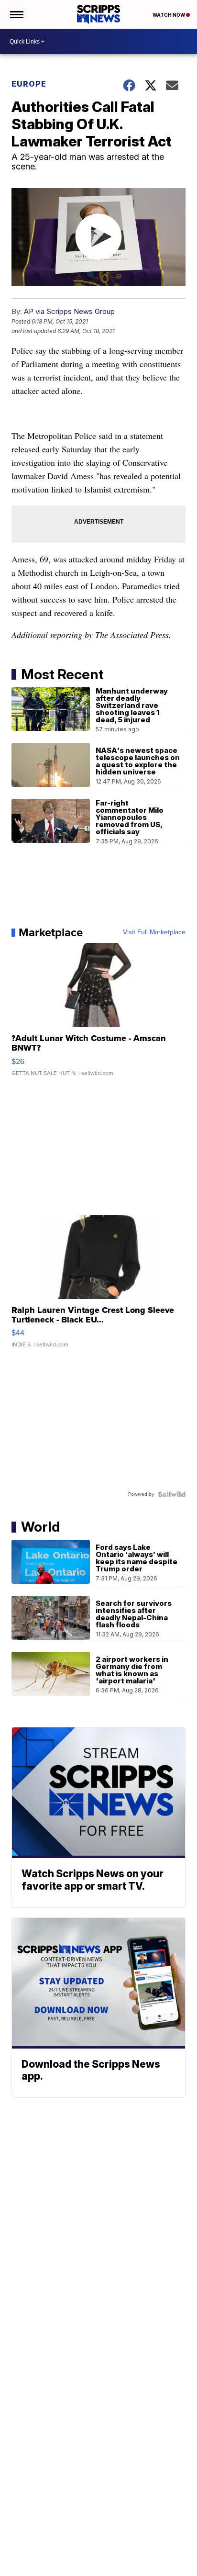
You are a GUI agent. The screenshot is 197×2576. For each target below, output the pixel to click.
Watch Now (169, 15)
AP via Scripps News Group (69, 311)
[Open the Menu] (16, 14)
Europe (29, 84)
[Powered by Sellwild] (172, 1494)
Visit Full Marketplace (154, 932)
